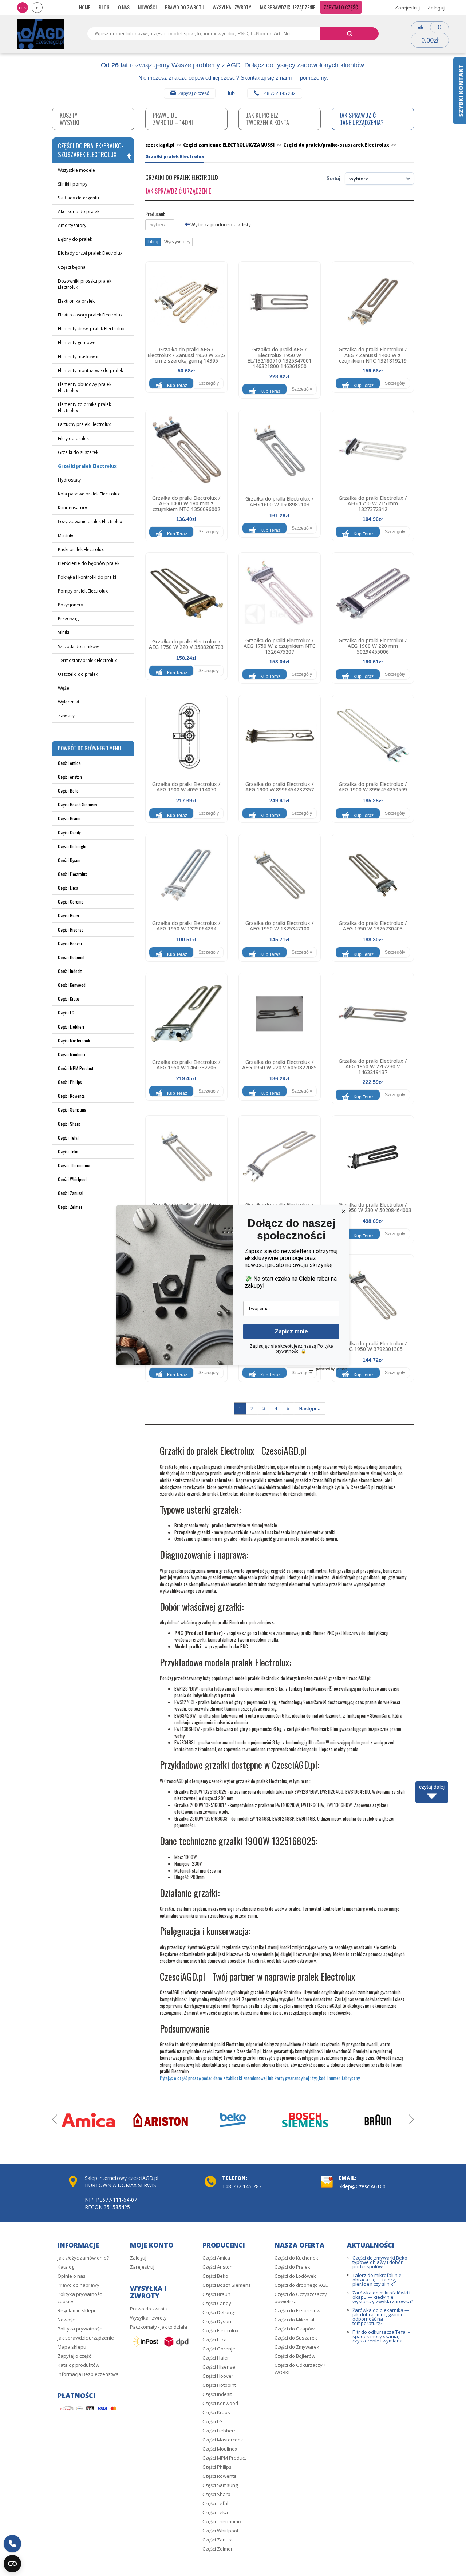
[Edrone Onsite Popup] (233, 1288)
